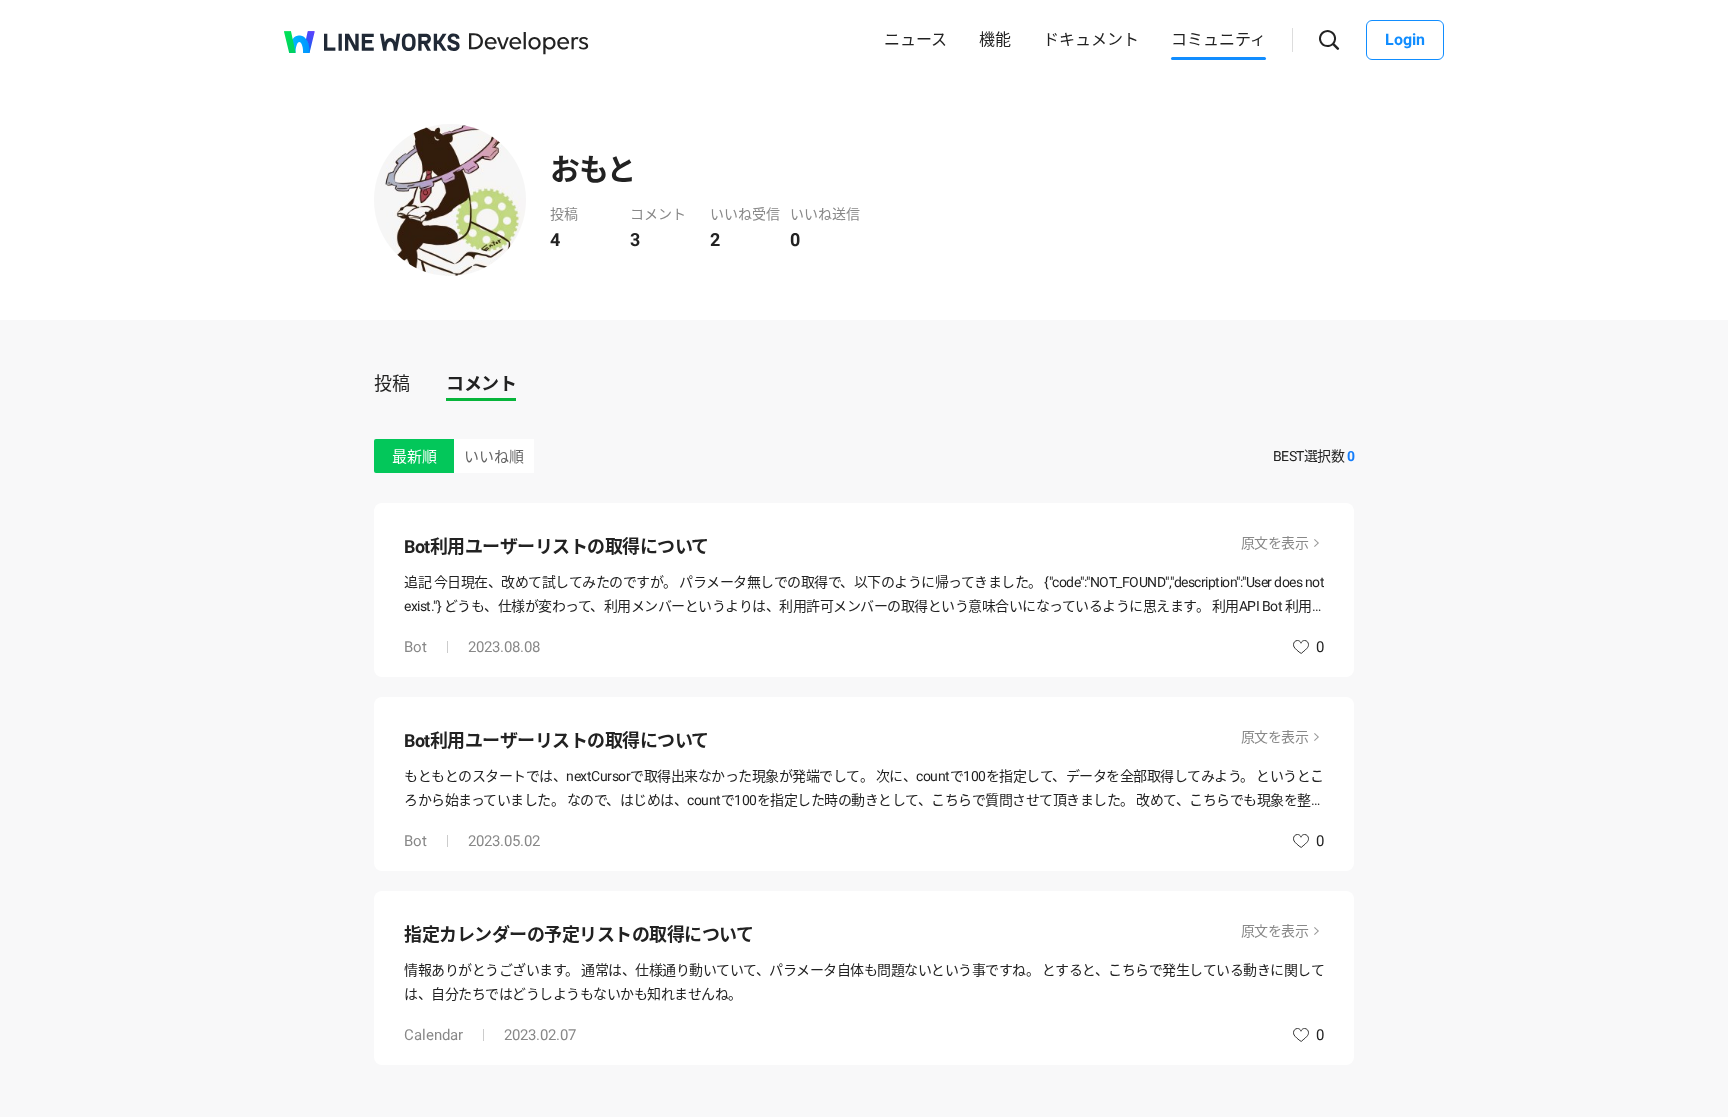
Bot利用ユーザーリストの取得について (556, 546)
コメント (481, 383)
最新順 (414, 457)
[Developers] (529, 43)
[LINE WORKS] (372, 42)
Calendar (433, 1035)
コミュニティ (1218, 39)
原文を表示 (1275, 543)
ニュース (915, 39)
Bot (415, 647)
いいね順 (494, 457)
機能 (995, 39)
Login (1405, 39)
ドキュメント (1091, 39)
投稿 (391, 383)
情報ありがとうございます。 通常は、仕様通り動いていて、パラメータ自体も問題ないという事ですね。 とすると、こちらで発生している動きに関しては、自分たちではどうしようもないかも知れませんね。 (864, 982)
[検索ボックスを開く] (1329, 40)
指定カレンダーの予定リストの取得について (578, 934)
